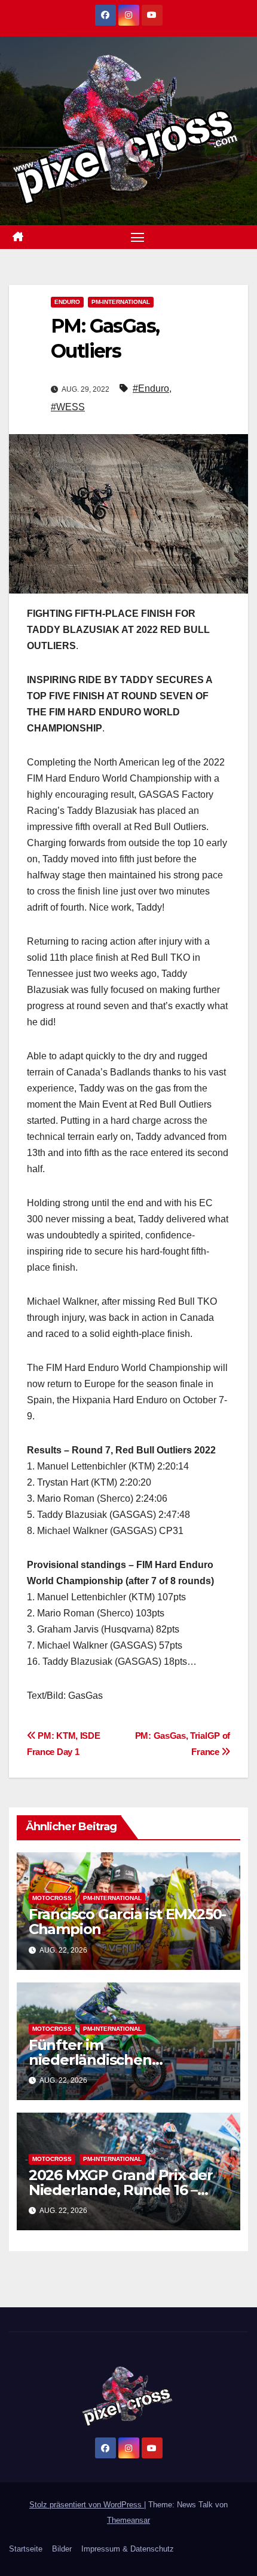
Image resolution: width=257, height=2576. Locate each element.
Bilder (62, 2549)
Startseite (26, 2549)
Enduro (67, 302)
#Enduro (151, 388)
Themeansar (128, 2520)
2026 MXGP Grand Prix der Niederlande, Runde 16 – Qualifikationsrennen (121, 2190)
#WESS (68, 407)
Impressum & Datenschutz (128, 2549)
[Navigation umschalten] (137, 237)
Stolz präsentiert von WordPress (87, 2505)
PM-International (121, 302)
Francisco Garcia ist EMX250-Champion (127, 1922)
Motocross (52, 1898)
